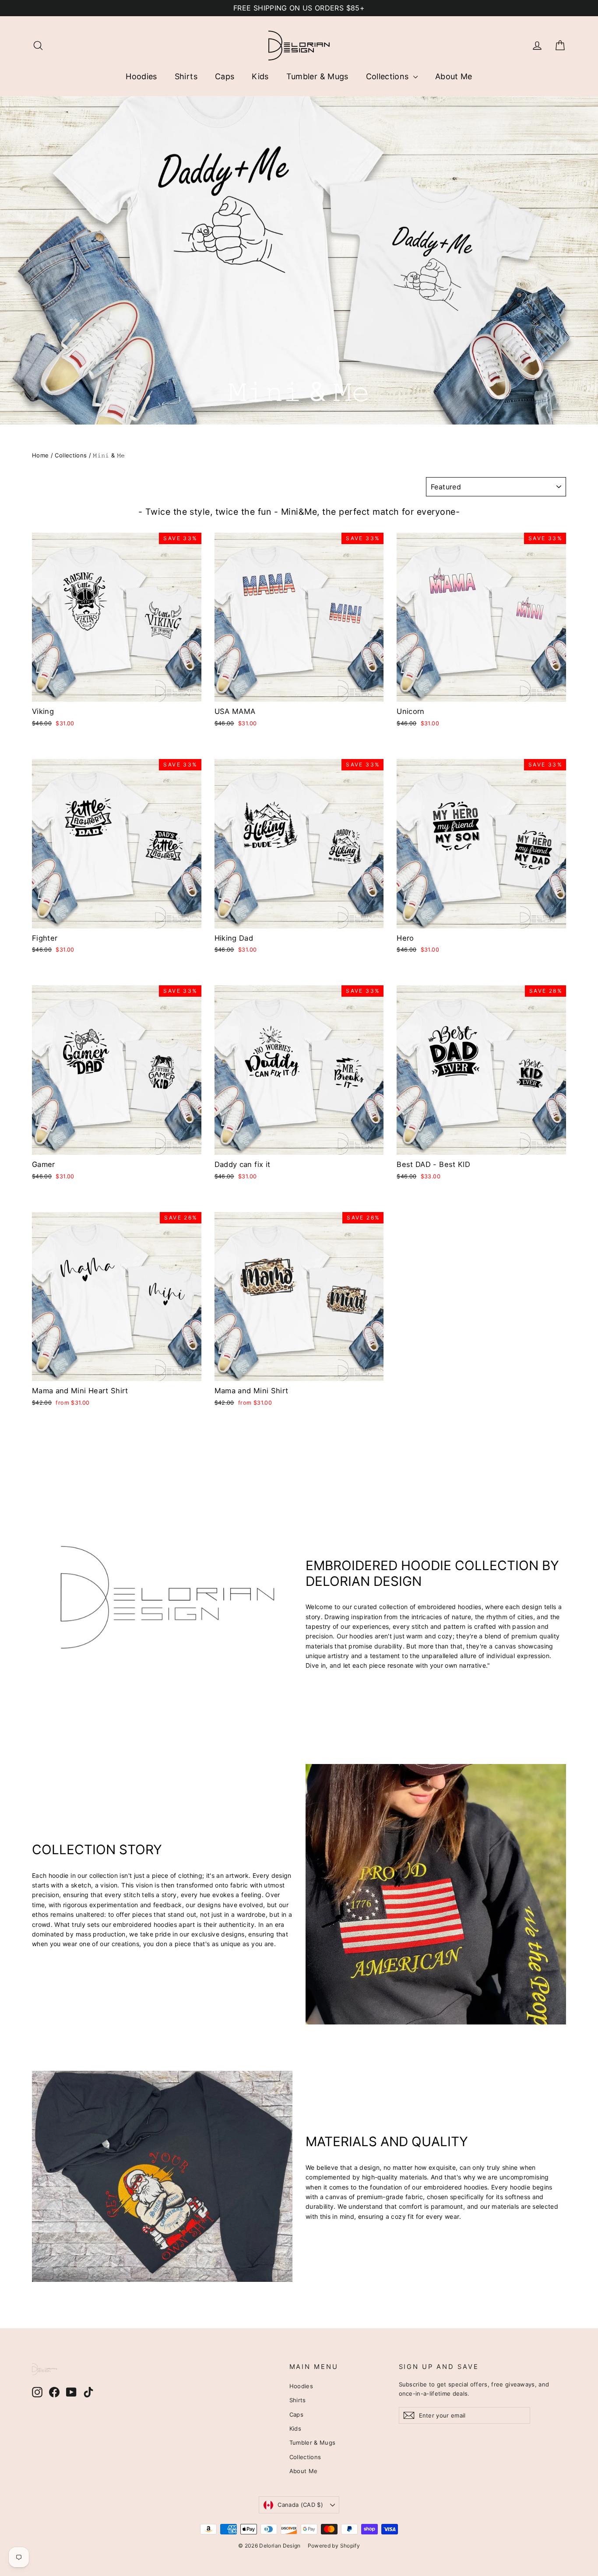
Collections (389, 76)
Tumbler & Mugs (317, 76)
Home (40, 455)
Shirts (186, 76)
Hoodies (141, 76)
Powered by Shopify (334, 2546)
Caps (225, 76)
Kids (260, 76)
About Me (454, 76)
